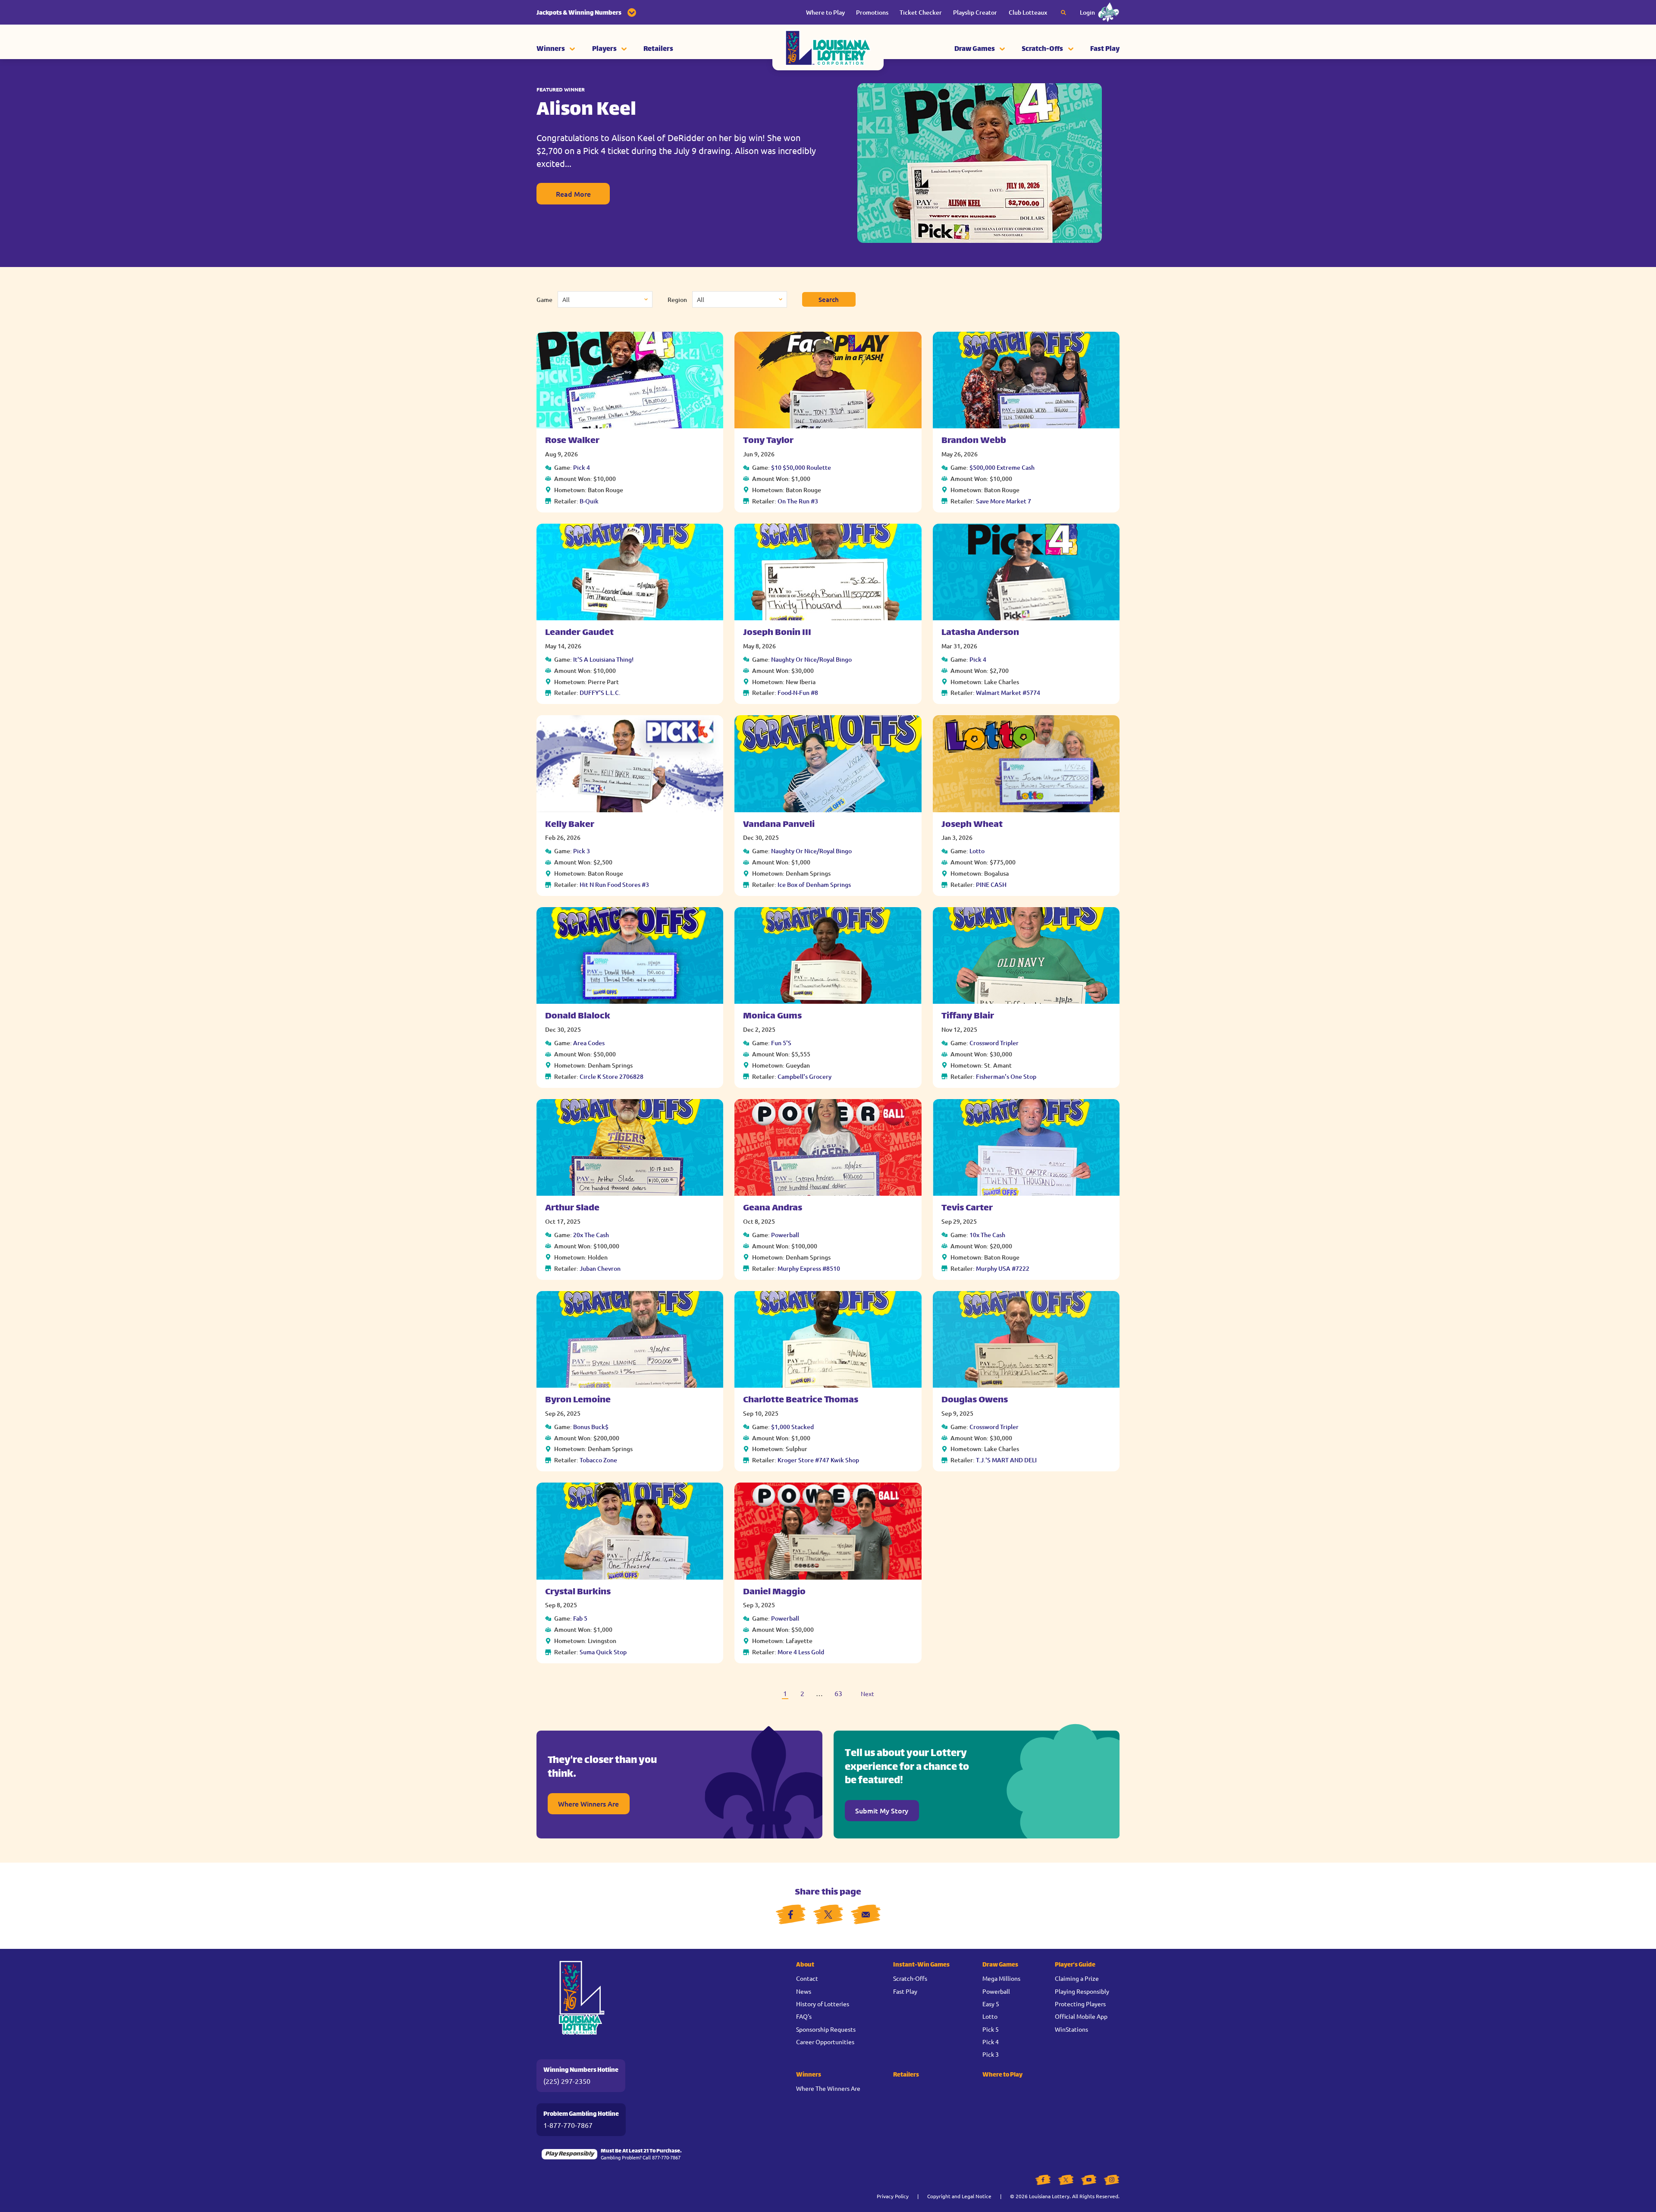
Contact (807, 1978)
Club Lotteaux (1028, 12)
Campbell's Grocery (804, 1076)
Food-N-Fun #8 (798, 693)
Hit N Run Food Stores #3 (614, 884)
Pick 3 (582, 851)
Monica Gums (772, 1016)
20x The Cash (591, 1235)
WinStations (1071, 2029)
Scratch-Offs (1042, 49)
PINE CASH (991, 884)
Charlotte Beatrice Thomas (801, 1400)
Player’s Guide (1075, 1965)
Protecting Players (1080, 2004)
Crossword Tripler (994, 1043)
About (805, 1965)
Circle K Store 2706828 (612, 1076)
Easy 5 (991, 2004)
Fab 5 (580, 1618)
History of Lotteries (823, 2004)
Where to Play (825, 12)
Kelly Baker (570, 825)
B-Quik (589, 501)
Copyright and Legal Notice (959, 2196)
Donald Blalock (578, 1016)
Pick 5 (991, 2029)
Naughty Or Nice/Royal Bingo (811, 659)
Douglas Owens (975, 1400)
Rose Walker (572, 441)
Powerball (785, 1235)
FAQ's (804, 2016)
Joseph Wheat (972, 825)
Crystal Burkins (578, 1592)
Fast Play (1105, 49)
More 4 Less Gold (801, 1652)
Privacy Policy (893, 2196)
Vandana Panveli (779, 825)
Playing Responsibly (1082, 1991)
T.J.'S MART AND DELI (1006, 1460)
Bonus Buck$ (591, 1427)
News (804, 1991)
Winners (551, 49)
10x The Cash (987, 1235)
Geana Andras (773, 1208)
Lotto (977, 851)
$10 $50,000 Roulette (801, 467)
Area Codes (589, 1043)
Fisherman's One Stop (1006, 1076)
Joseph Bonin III (777, 633)
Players (604, 49)
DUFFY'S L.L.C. (600, 693)
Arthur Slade (572, 1208)
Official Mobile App (1081, 2016)
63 (838, 1693)
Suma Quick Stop (603, 1652)
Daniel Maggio (774, 1592)
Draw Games (975, 49)
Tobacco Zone (598, 1460)
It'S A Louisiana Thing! (603, 659)
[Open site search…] (1063, 13)
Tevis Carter (967, 1208)
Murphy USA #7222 (1003, 1268)
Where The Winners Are (828, 2088)
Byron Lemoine (578, 1400)
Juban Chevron (600, 1268)
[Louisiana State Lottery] (828, 50)
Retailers (658, 49)
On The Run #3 (798, 501)
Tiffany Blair (968, 1016)
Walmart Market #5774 (1008, 693)
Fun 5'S (781, 1043)
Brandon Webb (974, 441)
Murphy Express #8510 (809, 1268)
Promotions (872, 12)
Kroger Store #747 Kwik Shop (818, 1460)
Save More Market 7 (1004, 501)
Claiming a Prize (1077, 1978)
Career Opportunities (825, 2042)
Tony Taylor (768, 441)
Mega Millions (1001, 1978)
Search (829, 299)
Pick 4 (582, 467)
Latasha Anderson (980, 633)
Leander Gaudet (579, 633)
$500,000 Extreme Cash (1002, 467)
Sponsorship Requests (826, 2029)
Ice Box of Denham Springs (814, 884)
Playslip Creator (975, 12)
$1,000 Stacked (792, 1427)
